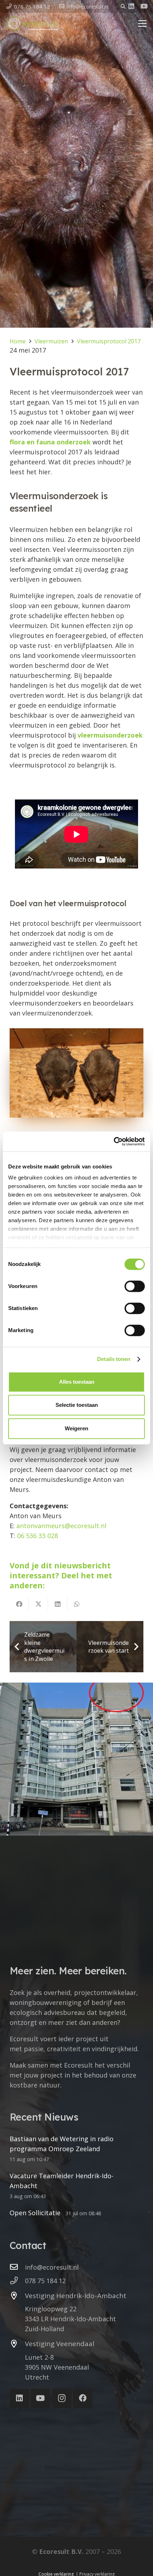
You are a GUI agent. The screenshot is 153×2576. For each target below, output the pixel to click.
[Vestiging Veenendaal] (17, 2344)
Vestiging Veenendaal (60, 2344)
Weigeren (76, 1428)
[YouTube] (144, 6)
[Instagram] (62, 2398)
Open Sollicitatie (35, 2213)
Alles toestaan (77, 1382)
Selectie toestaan (77, 1405)
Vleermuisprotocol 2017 (109, 341)
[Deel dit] (19, 1604)
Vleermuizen (51, 341)
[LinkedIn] (131, 6)
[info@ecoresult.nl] (17, 2267)
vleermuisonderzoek (110, 735)
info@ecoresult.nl (52, 2267)
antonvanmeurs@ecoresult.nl (61, 1526)
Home (18, 341)
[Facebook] (83, 2398)
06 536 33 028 (38, 1536)
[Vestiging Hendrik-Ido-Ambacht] (17, 2296)
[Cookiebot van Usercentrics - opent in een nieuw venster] (114, 1141)
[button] (123, 6)
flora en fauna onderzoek (50, 442)
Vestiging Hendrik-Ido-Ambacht (76, 2296)
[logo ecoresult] (33, 23)
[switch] (135, 1286)
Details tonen (114, 1359)
